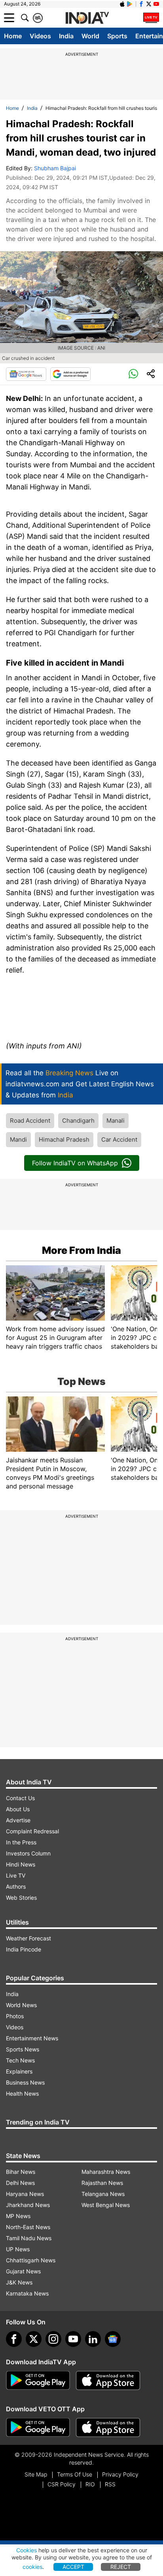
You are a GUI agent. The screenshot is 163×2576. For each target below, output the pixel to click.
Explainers (19, 2071)
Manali (116, 1121)
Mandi (18, 1139)
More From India (81, 1250)
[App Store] (108, 2380)
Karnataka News (27, 2293)
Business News (25, 2082)
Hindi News (21, 1864)
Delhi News (20, 2183)
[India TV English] (87, 18)
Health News (22, 2093)
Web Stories (21, 1898)
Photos (15, 2016)
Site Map (36, 2474)
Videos (40, 36)
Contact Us (20, 1798)
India (66, 36)
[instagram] (53, 2339)
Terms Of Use (75, 2474)
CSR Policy (62, 2484)
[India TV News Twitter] (149, 4)
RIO (90, 2484)
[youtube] (73, 2339)
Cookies (27, 2550)
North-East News (28, 2227)
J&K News (19, 2282)
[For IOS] (108, 2427)
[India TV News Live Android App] (38, 2380)
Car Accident (119, 1139)
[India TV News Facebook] (141, 4)
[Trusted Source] (70, 374)
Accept (73, 2567)
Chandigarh (78, 1121)
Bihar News (21, 2172)
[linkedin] (93, 2339)
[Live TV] (151, 18)
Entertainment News (32, 2038)
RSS (110, 2484)
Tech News (20, 2060)
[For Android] (38, 2427)
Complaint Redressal (32, 1831)
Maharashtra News (106, 2172)
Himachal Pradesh (64, 1139)
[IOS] (122, 4)
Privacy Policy (120, 2474)
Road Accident (30, 1121)
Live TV (16, 1875)
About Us (18, 1809)
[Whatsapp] (133, 374)
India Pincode (24, 1949)
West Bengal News (106, 2205)
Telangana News (103, 2194)
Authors (16, 1886)
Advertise (18, 1820)
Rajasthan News (102, 2183)
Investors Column (28, 1853)
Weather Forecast (28, 1938)
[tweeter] (34, 2339)
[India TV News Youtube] (156, 4)
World (90, 36)
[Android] (130, 4)
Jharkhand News (28, 2205)
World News (21, 2005)
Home (13, 36)
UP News (18, 2249)
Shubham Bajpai (55, 168)
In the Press (21, 1842)
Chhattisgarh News (31, 2260)
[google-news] (113, 2339)
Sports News (23, 2049)
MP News (18, 2216)
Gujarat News (23, 2271)
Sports (117, 36)
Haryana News (25, 2194)
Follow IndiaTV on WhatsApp (75, 1163)
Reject (121, 2567)
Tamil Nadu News (29, 2238)
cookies (32, 2567)
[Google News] (26, 374)
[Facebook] (14, 2339)
